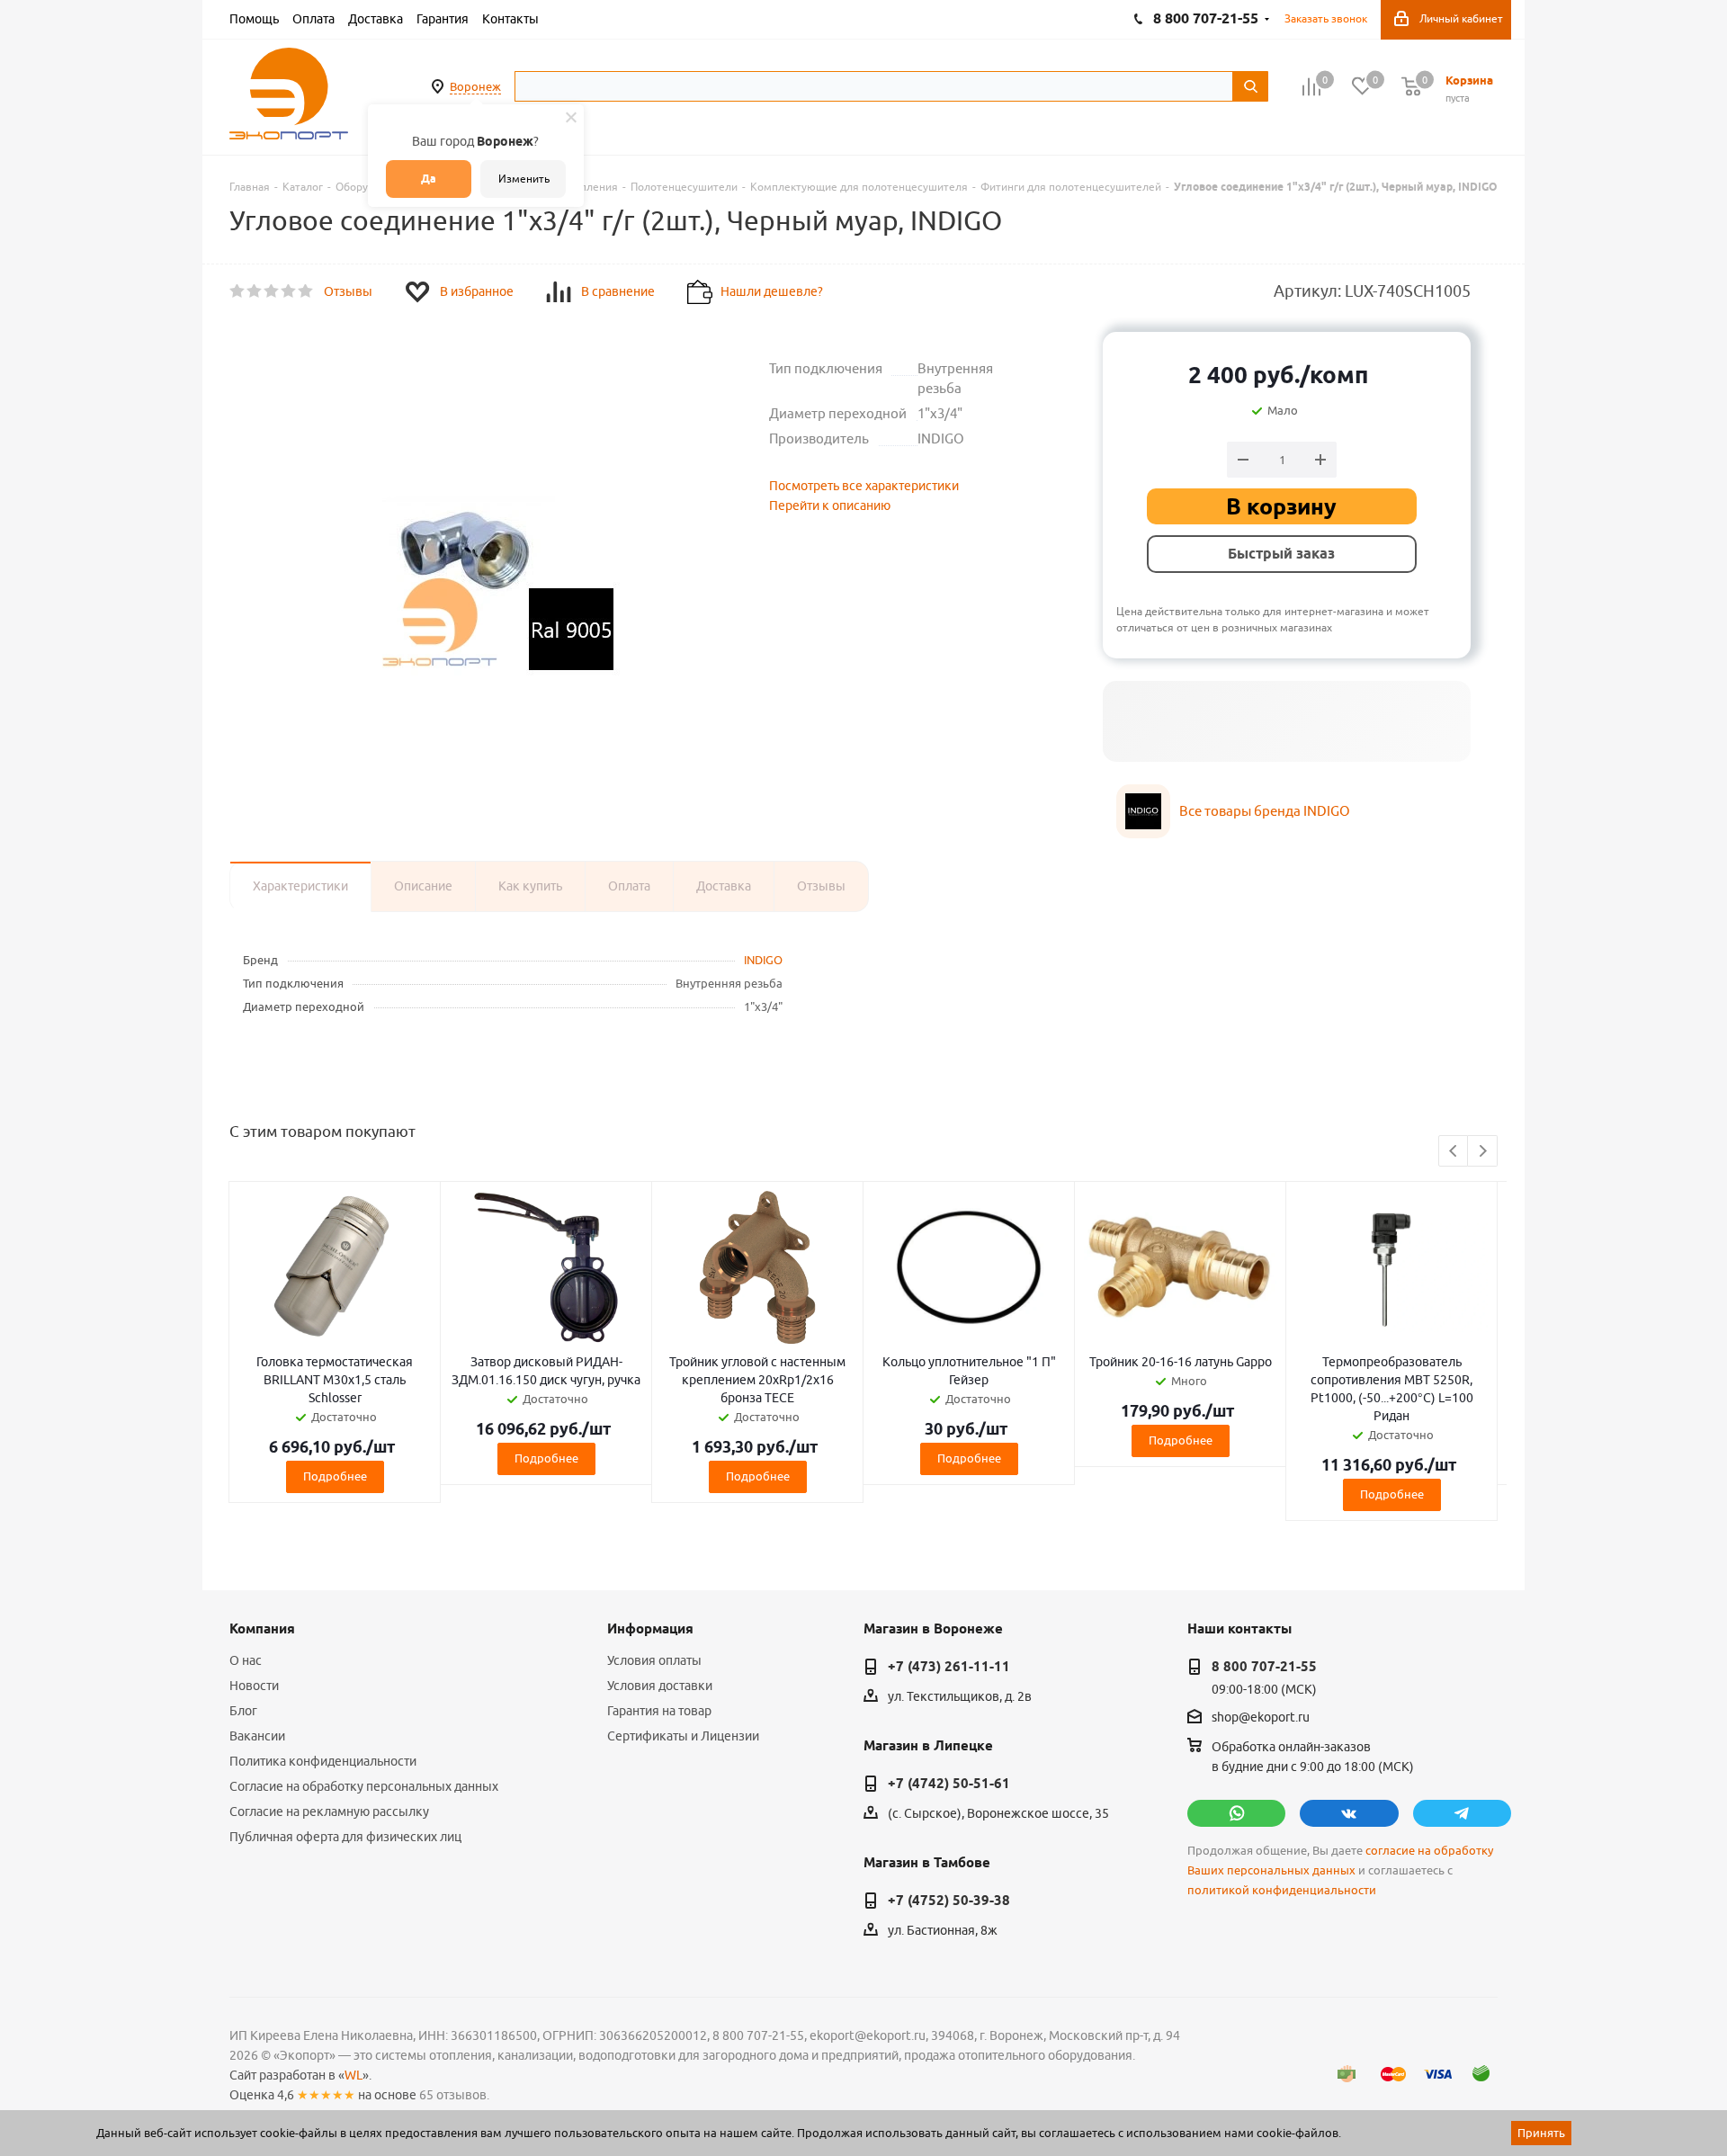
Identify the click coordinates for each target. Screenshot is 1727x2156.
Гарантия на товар (659, 1711)
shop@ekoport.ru (1261, 1718)
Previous (1454, 1152)
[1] (238, 291)
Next (1483, 1152)
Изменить (524, 179)
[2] (255, 291)
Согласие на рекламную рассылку (329, 1812)
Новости (254, 1686)
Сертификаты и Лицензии (683, 1736)
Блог (243, 1711)
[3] (272, 291)
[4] (289, 291)
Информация (650, 1629)
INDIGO (763, 960)
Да (429, 179)
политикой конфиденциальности (1282, 1890)
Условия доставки (660, 1686)
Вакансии (257, 1736)
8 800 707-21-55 (1264, 1667)
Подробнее (335, 1476)
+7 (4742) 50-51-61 (949, 1784)
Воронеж (475, 86)
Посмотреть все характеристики (864, 486)
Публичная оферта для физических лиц (345, 1837)
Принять (1541, 2133)
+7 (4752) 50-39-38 (949, 1901)
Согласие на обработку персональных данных (364, 1786)
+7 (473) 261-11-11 (949, 1667)
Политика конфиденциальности (323, 1761)
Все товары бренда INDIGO (1265, 811)
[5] (306, 291)
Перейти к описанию (830, 505)
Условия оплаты (654, 1660)
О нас (246, 1660)
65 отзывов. (454, 2095)
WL (353, 2075)
